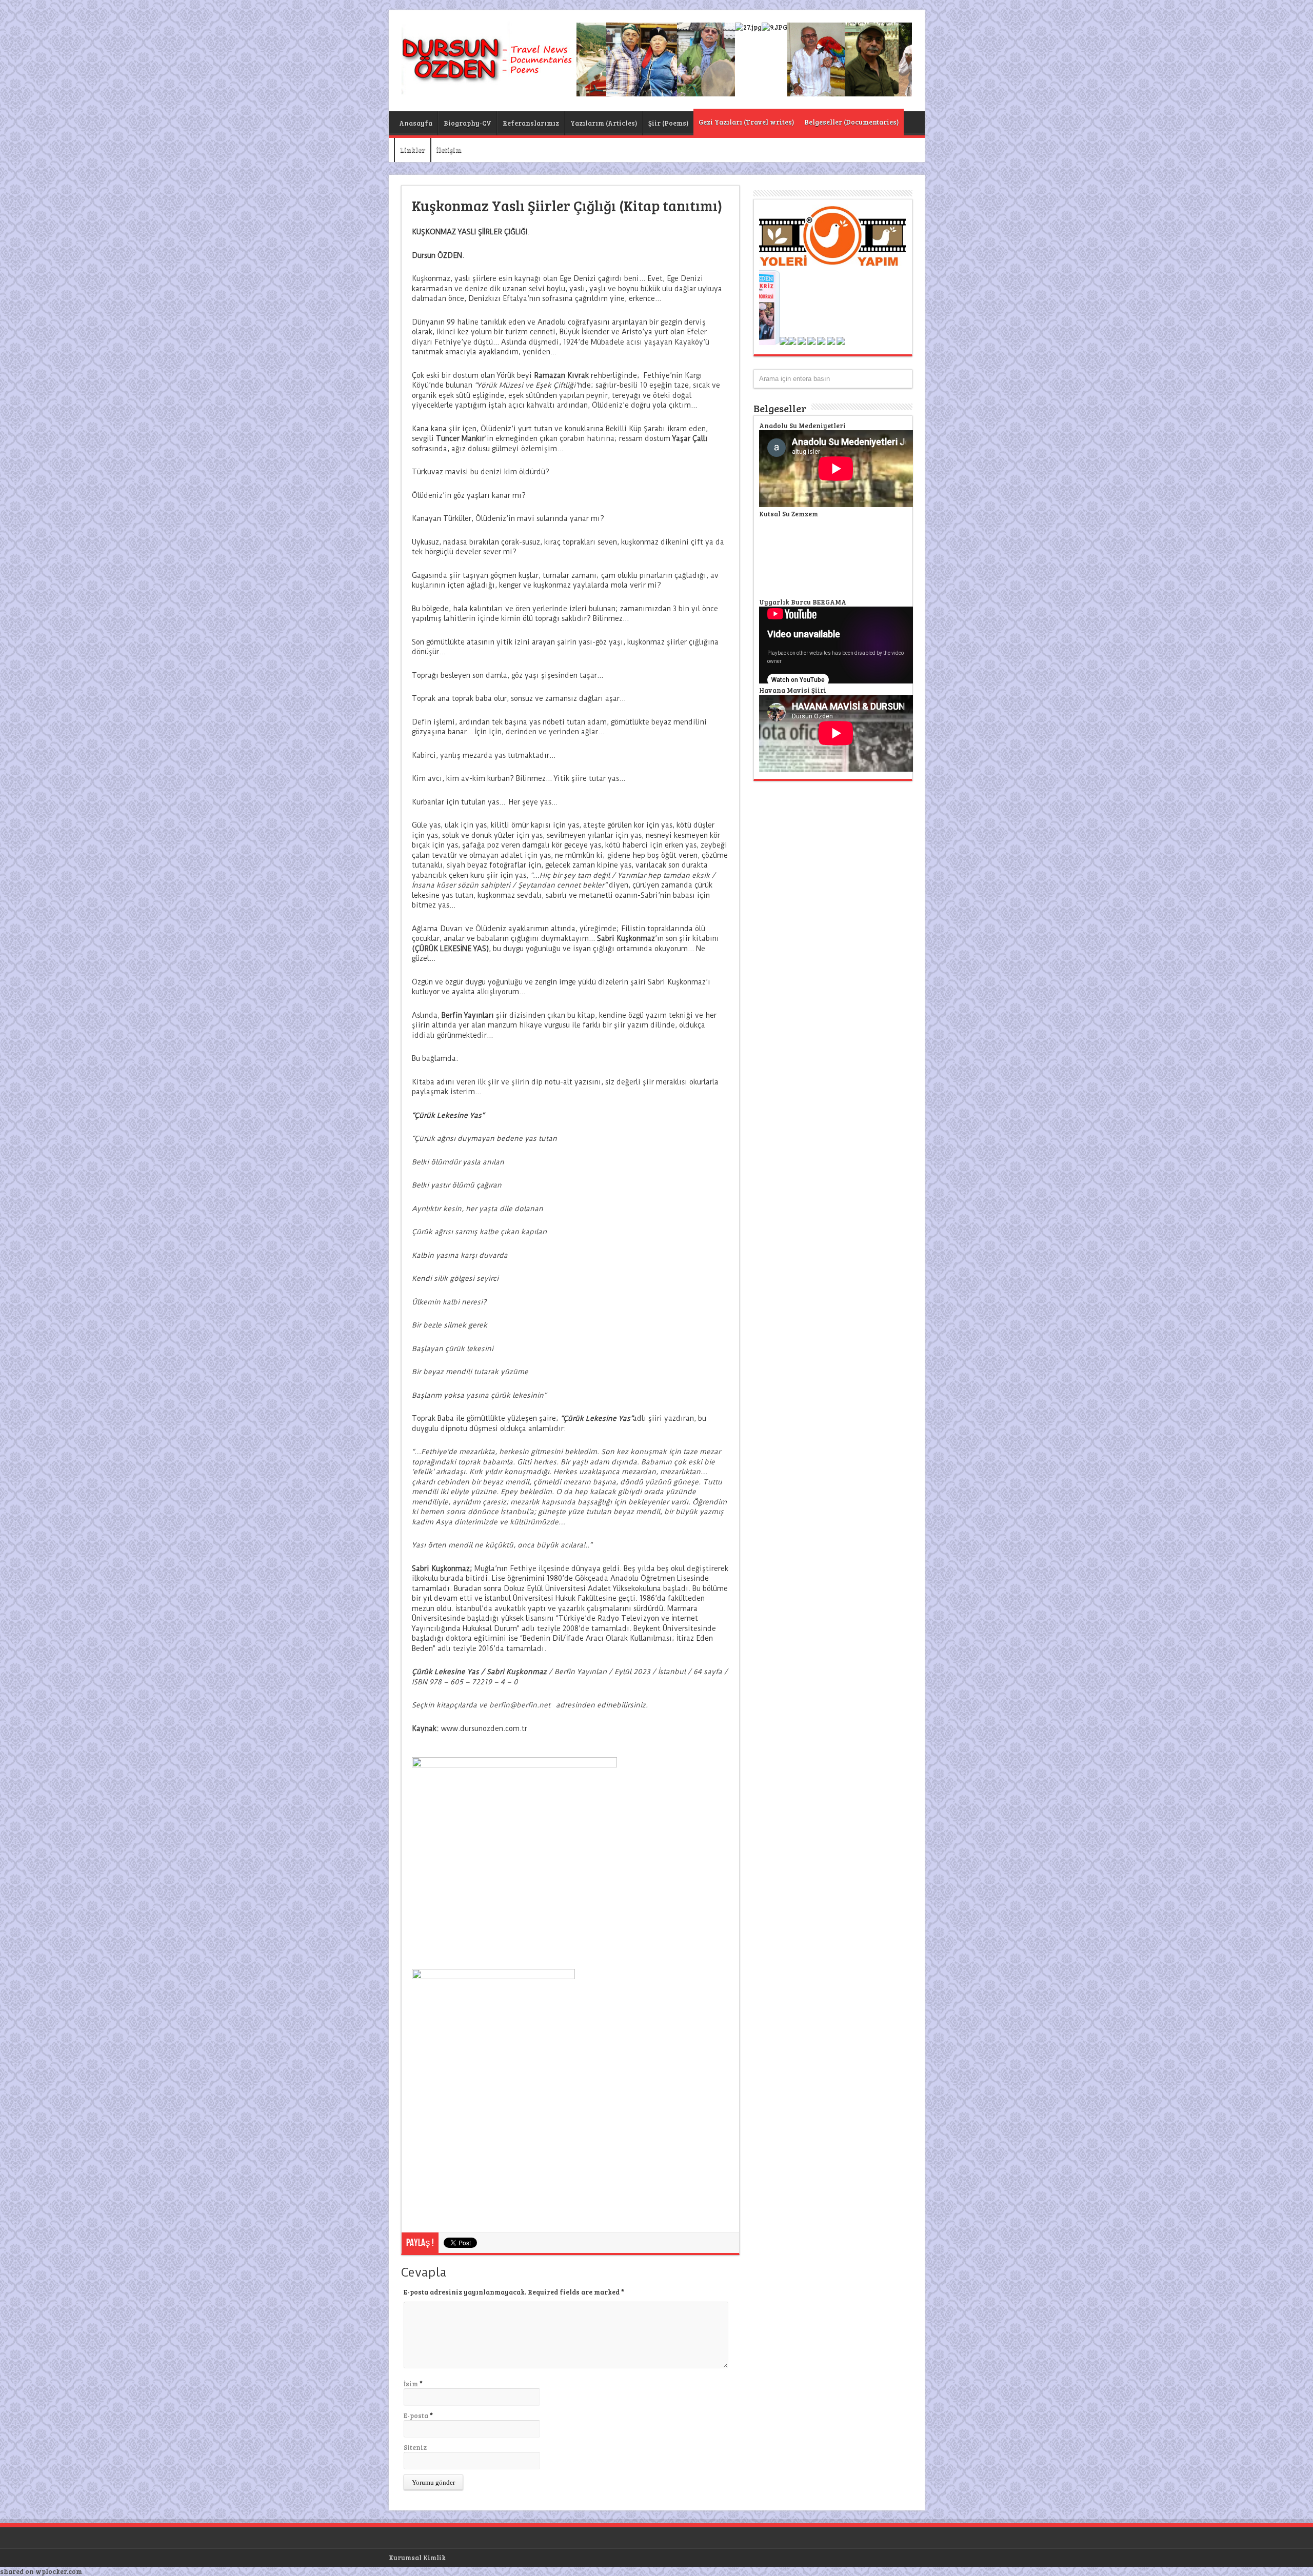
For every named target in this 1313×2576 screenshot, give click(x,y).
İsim (411, 2384)
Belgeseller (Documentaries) (851, 122)
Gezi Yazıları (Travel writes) (746, 122)
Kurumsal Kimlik (417, 2558)
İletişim (449, 150)
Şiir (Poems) (668, 123)
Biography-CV (467, 123)
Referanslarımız (531, 123)
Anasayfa (416, 123)
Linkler (413, 150)
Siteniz (415, 2447)
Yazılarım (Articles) (604, 123)
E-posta (416, 2416)
